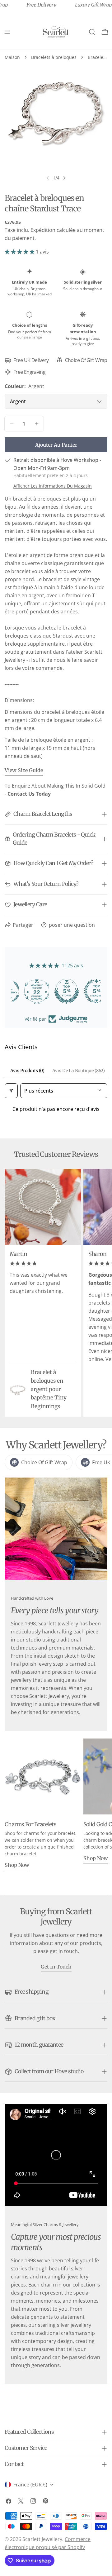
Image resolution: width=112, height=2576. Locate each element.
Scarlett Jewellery (42, 2539)
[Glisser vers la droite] (64, 178)
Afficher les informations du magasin (53, 486)
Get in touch (56, 1967)
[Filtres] (11, 1091)
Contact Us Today (29, 794)
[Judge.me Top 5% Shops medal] (56, 991)
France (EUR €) (30, 2485)
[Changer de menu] (7, 32)
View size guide (24, 770)
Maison (12, 57)
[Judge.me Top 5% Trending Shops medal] (86, 991)
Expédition (43, 230)
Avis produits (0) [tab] (27, 1071)
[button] (20, 252)
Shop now (17, 1865)
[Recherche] (92, 32)
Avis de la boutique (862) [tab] (79, 1071)
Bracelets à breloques (54, 57)
